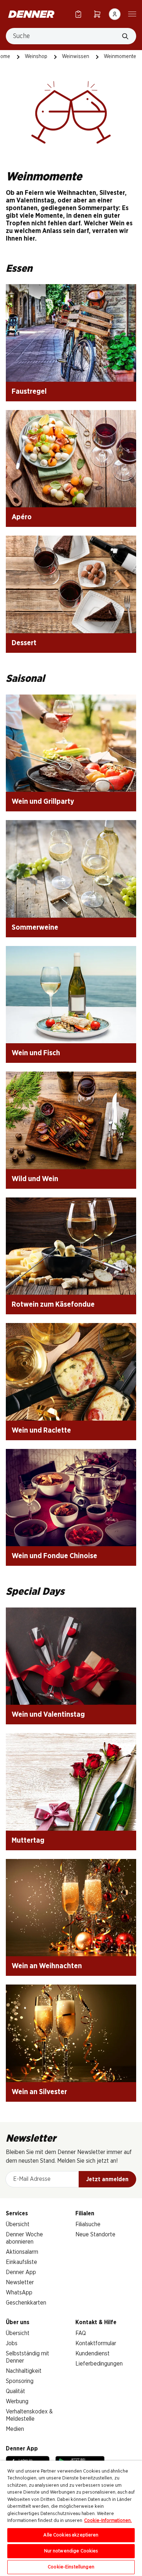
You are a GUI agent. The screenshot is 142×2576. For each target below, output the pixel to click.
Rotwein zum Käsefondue (53, 1305)
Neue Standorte (95, 2235)
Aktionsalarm (22, 2252)
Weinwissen (76, 57)
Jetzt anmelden (107, 2179)
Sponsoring (20, 2381)
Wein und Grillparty (43, 802)
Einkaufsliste (21, 2262)
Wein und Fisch (36, 1053)
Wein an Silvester (39, 2092)
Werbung (17, 2401)
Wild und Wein (35, 1179)
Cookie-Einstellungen (71, 2567)
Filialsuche (88, 2224)
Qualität (15, 2391)
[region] (71, 2518)
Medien (15, 2429)
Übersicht (18, 2224)
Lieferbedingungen (99, 2364)
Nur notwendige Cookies (71, 2551)
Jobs (12, 2343)
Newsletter (20, 2282)
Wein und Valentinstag (48, 1715)
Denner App (21, 2272)
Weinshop (36, 57)
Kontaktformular (96, 2343)
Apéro (22, 517)
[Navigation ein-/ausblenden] (132, 13)
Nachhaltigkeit (24, 2371)
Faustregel (29, 392)
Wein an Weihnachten (47, 1966)
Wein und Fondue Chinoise (54, 1556)
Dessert (24, 643)
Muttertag (28, 1840)
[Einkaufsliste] (78, 14)
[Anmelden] (115, 14)
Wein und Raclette (41, 1430)
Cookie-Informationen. (108, 2521)
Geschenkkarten (26, 2303)
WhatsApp (19, 2293)
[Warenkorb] (97, 14)
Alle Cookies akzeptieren (71, 2535)
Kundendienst (92, 2354)
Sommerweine (35, 927)
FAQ (81, 2333)
